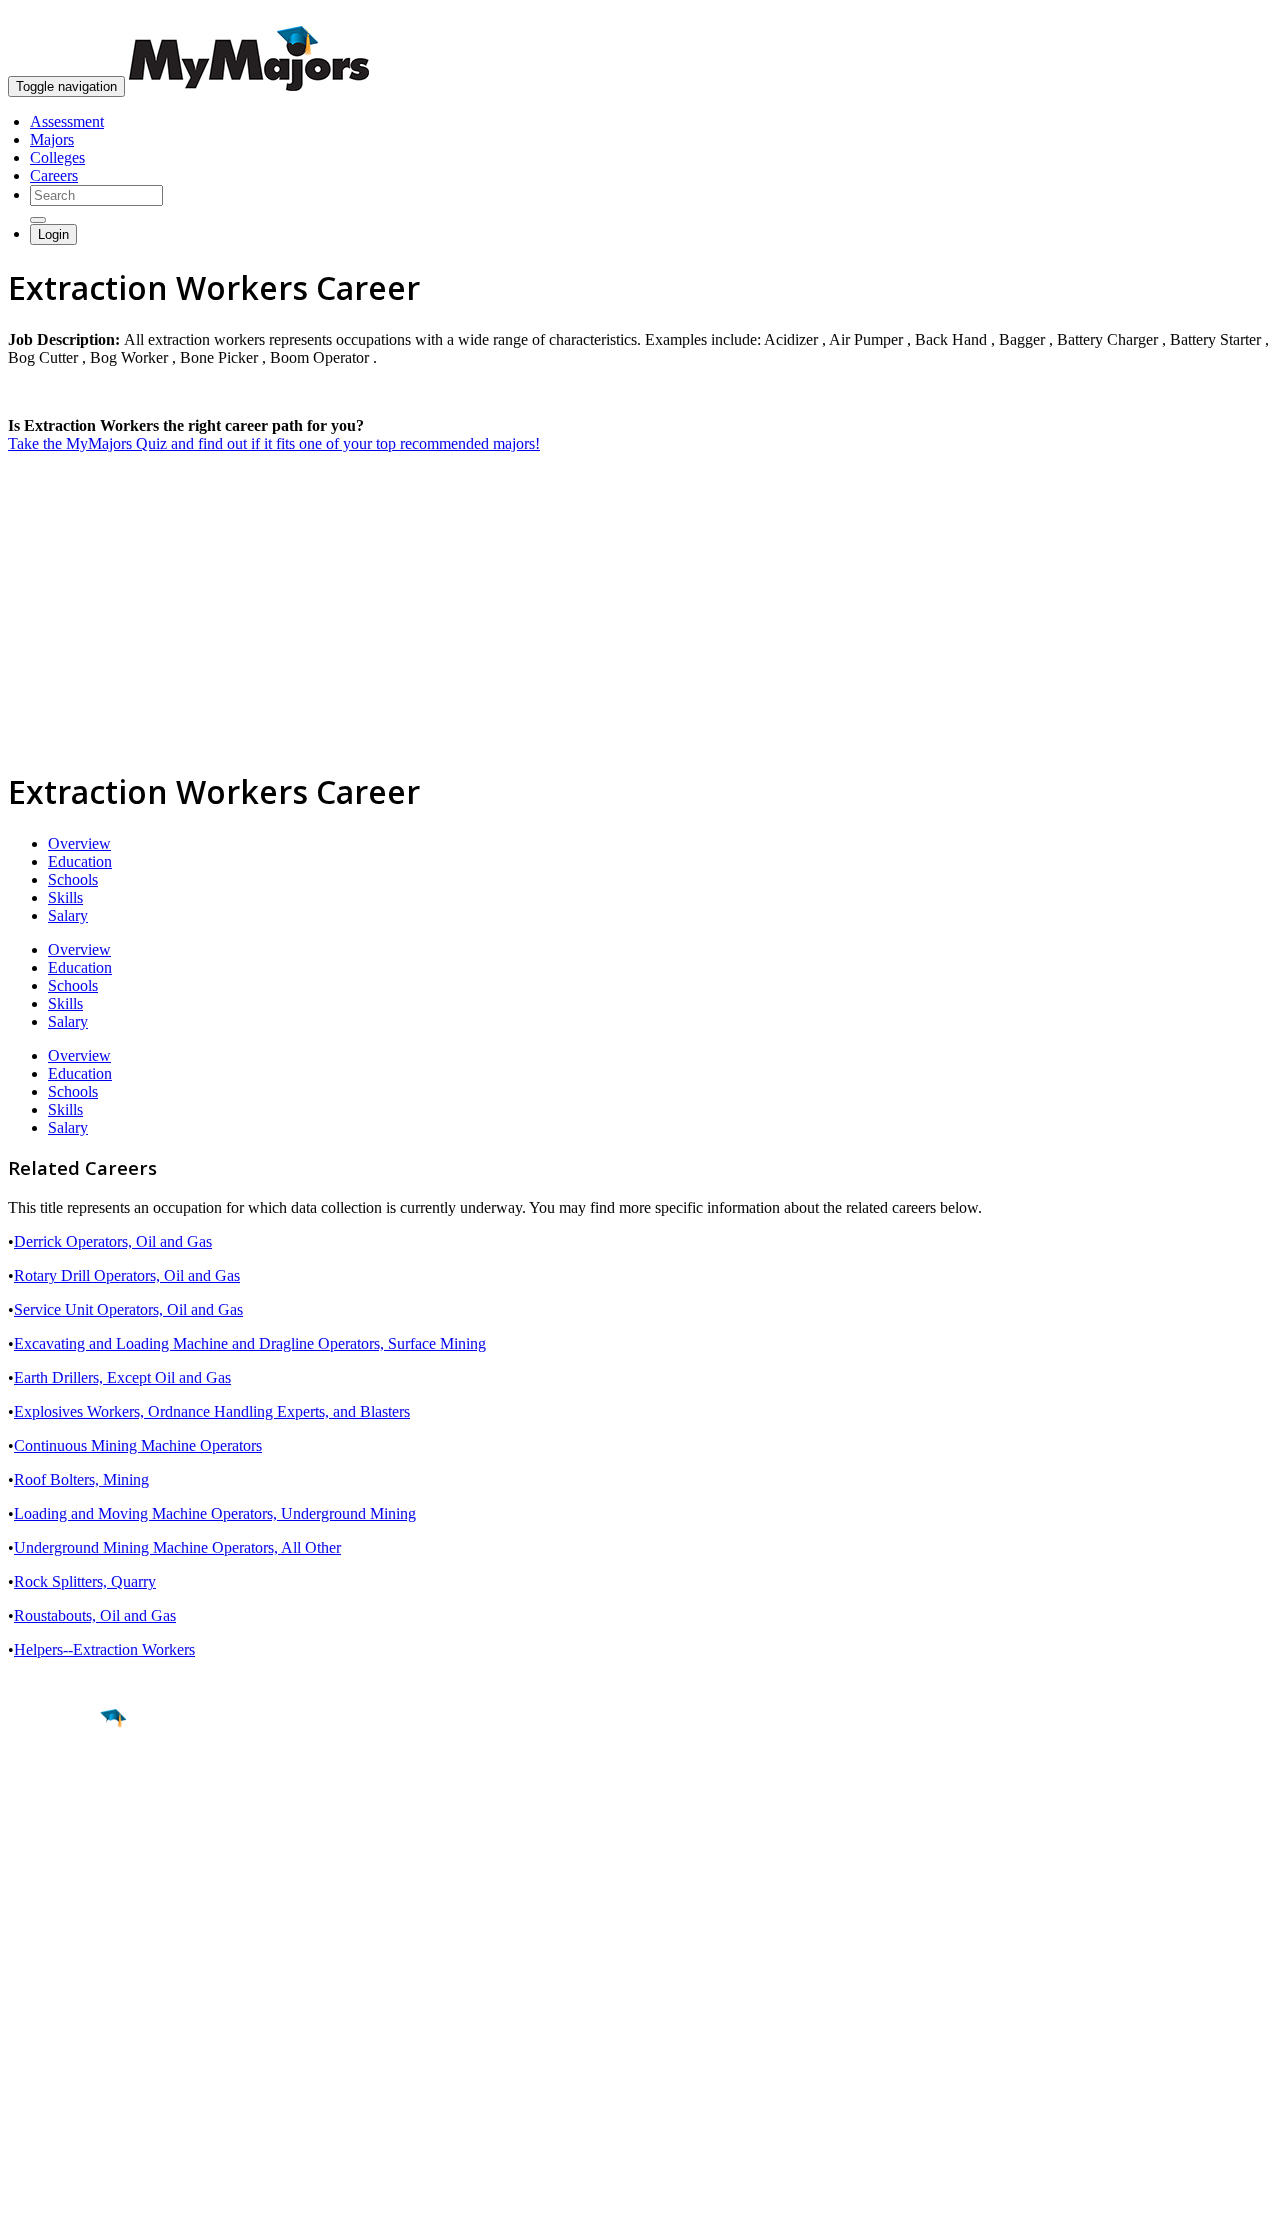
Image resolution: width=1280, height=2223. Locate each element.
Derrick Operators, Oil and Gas (113, 1241)
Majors (52, 139)
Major (55, 1787)
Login (53, 234)
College (61, 1830)
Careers (54, 175)
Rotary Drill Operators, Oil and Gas (127, 1275)
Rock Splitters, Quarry (85, 1581)
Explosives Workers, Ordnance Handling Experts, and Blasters (212, 1411)
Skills (65, 897)
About (32, 1948)
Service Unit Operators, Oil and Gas (128, 1309)
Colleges (57, 157)
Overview (79, 843)
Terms (27, 2197)
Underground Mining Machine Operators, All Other (177, 1547)
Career (59, 1873)
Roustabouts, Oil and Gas (95, 1615)
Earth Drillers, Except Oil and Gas (122, 1377)
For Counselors (56, 2006)
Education (80, 861)
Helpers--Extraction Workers (104, 1649)
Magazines (42, 2042)
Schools (73, 879)
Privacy (82, 2197)
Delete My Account (70, 2060)
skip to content (1231, 15)
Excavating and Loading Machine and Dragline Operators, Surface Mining (250, 1343)
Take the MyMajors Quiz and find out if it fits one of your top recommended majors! (274, 443)
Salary (68, 915)
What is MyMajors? (70, 1988)
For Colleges (48, 2024)
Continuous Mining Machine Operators (138, 1445)
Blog (23, 2078)
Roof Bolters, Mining (81, 1479)
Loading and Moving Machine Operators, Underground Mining (215, 1513)
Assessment (67, 121)
